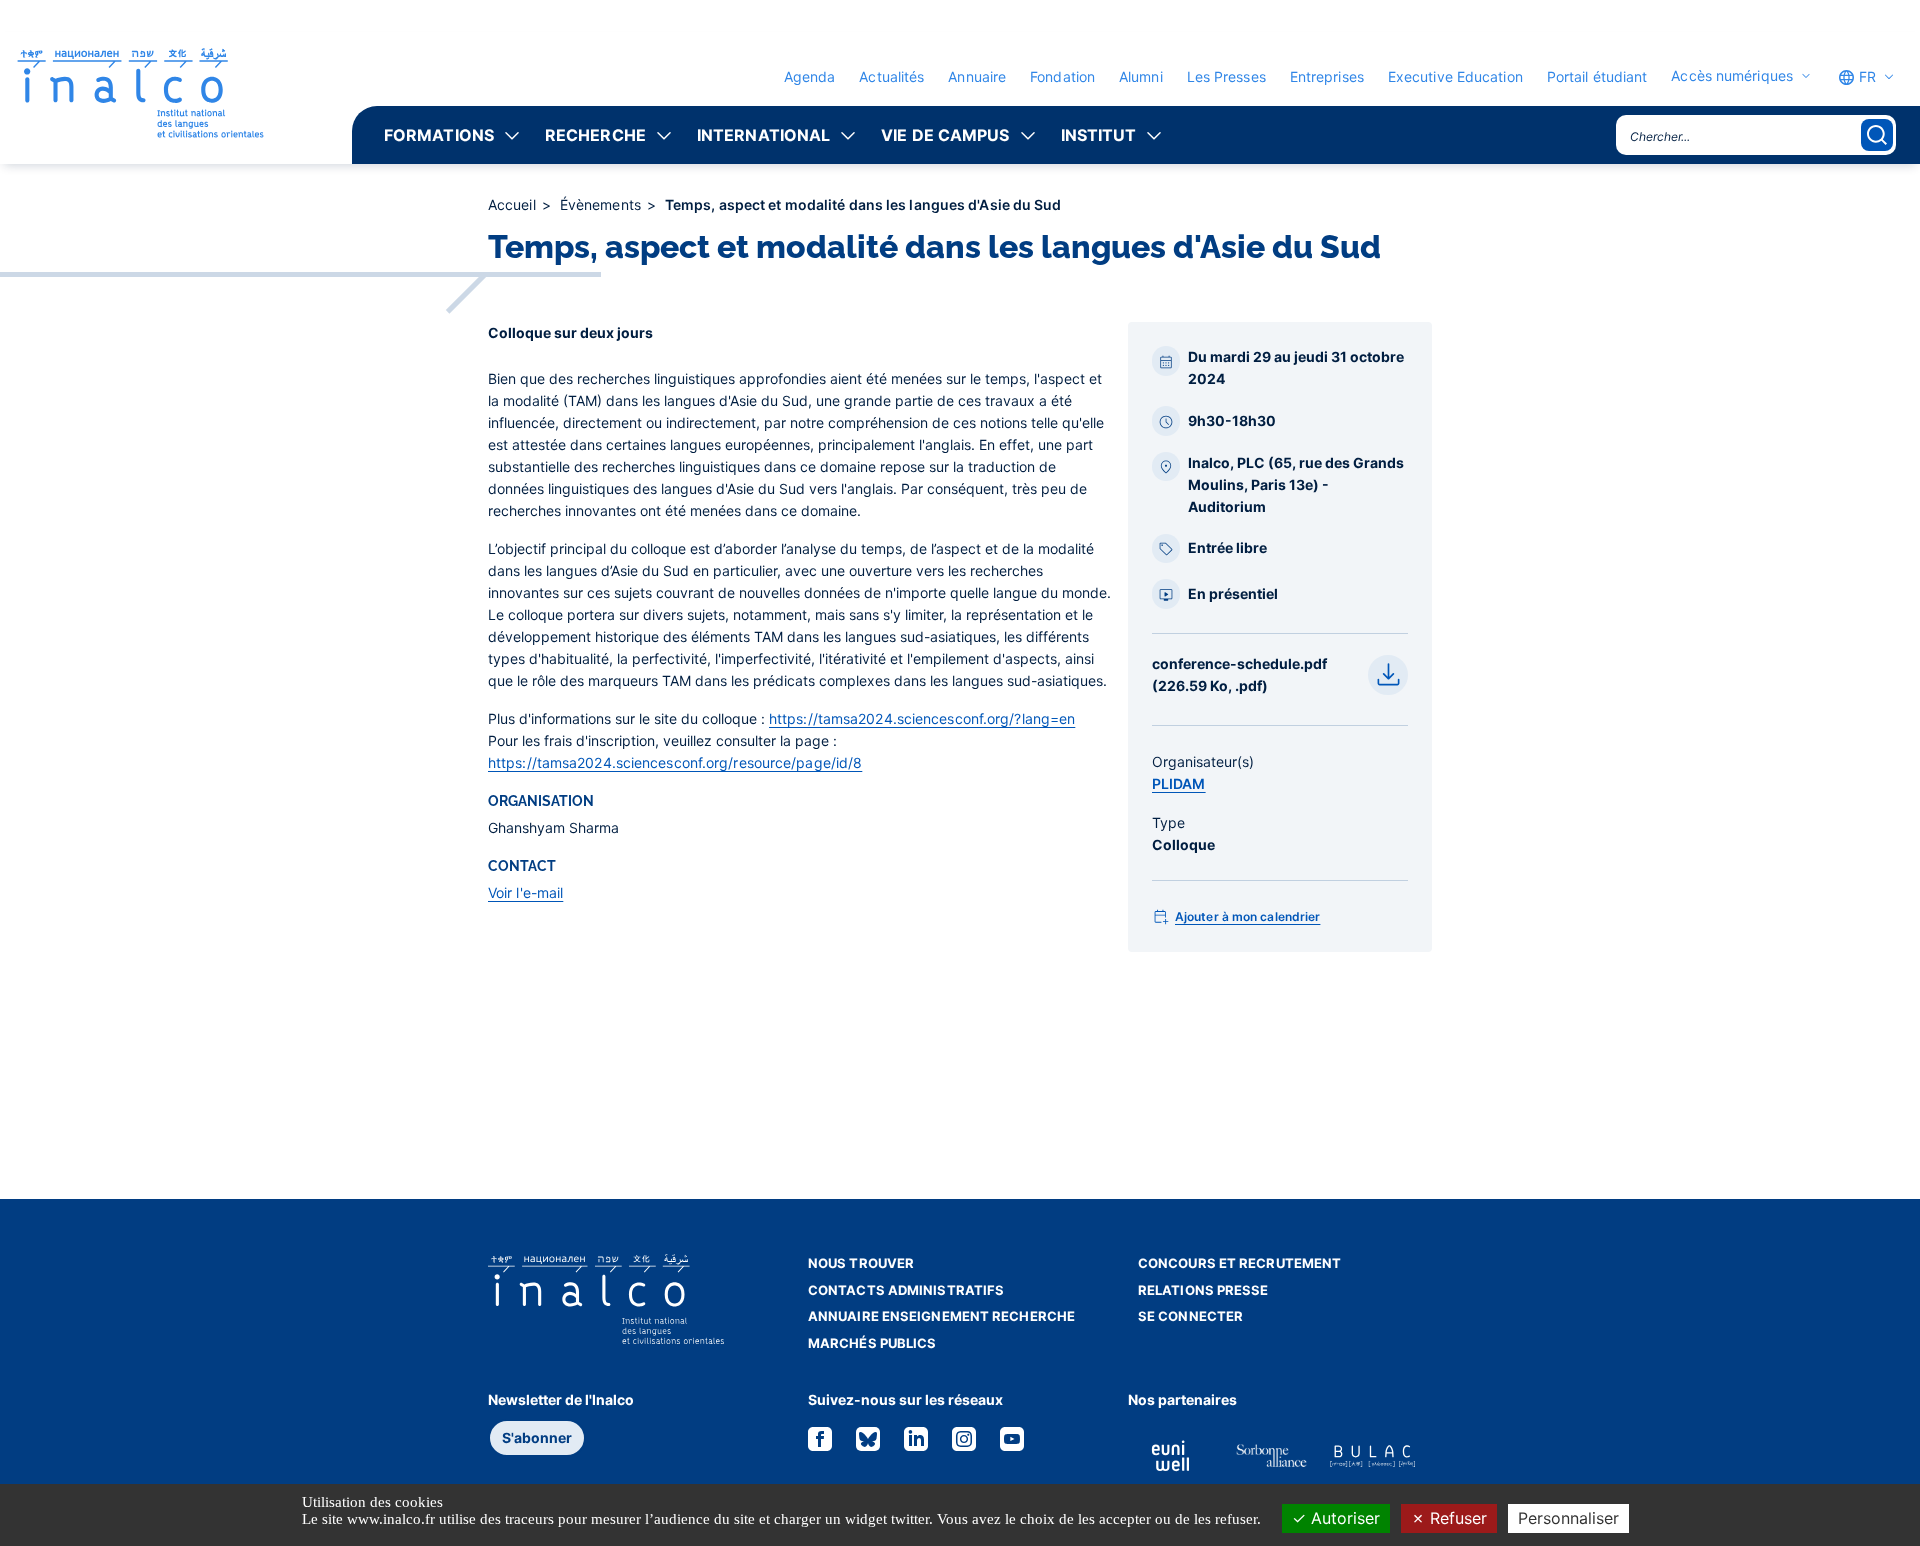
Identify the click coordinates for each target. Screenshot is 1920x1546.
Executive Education (1455, 76)
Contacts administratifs (906, 1290)
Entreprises (1327, 76)
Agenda (810, 76)
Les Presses (1226, 76)
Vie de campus (945, 135)
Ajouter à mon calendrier (1247, 916)
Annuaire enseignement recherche (941, 1316)
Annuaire (977, 76)
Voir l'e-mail (525, 892)
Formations (439, 135)
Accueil (514, 204)
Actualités (891, 76)
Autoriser (1343, 1518)
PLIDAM (1179, 783)
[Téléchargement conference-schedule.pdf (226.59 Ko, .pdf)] (1388, 675)
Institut (1099, 135)
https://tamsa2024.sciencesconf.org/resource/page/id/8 (675, 762)
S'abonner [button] (537, 1437)
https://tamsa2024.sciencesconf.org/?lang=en (922, 718)
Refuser (1456, 1518)
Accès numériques (1732, 76)
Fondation (1062, 76)
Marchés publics (872, 1343)
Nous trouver (861, 1263)
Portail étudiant (1597, 76)
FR (1865, 76)
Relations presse (1203, 1290)
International (763, 135)
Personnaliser (1568, 1518)
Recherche (595, 135)
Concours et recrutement (1239, 1263)
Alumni (1141, 76)
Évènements (602, 204)
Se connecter (1190, 1316)
